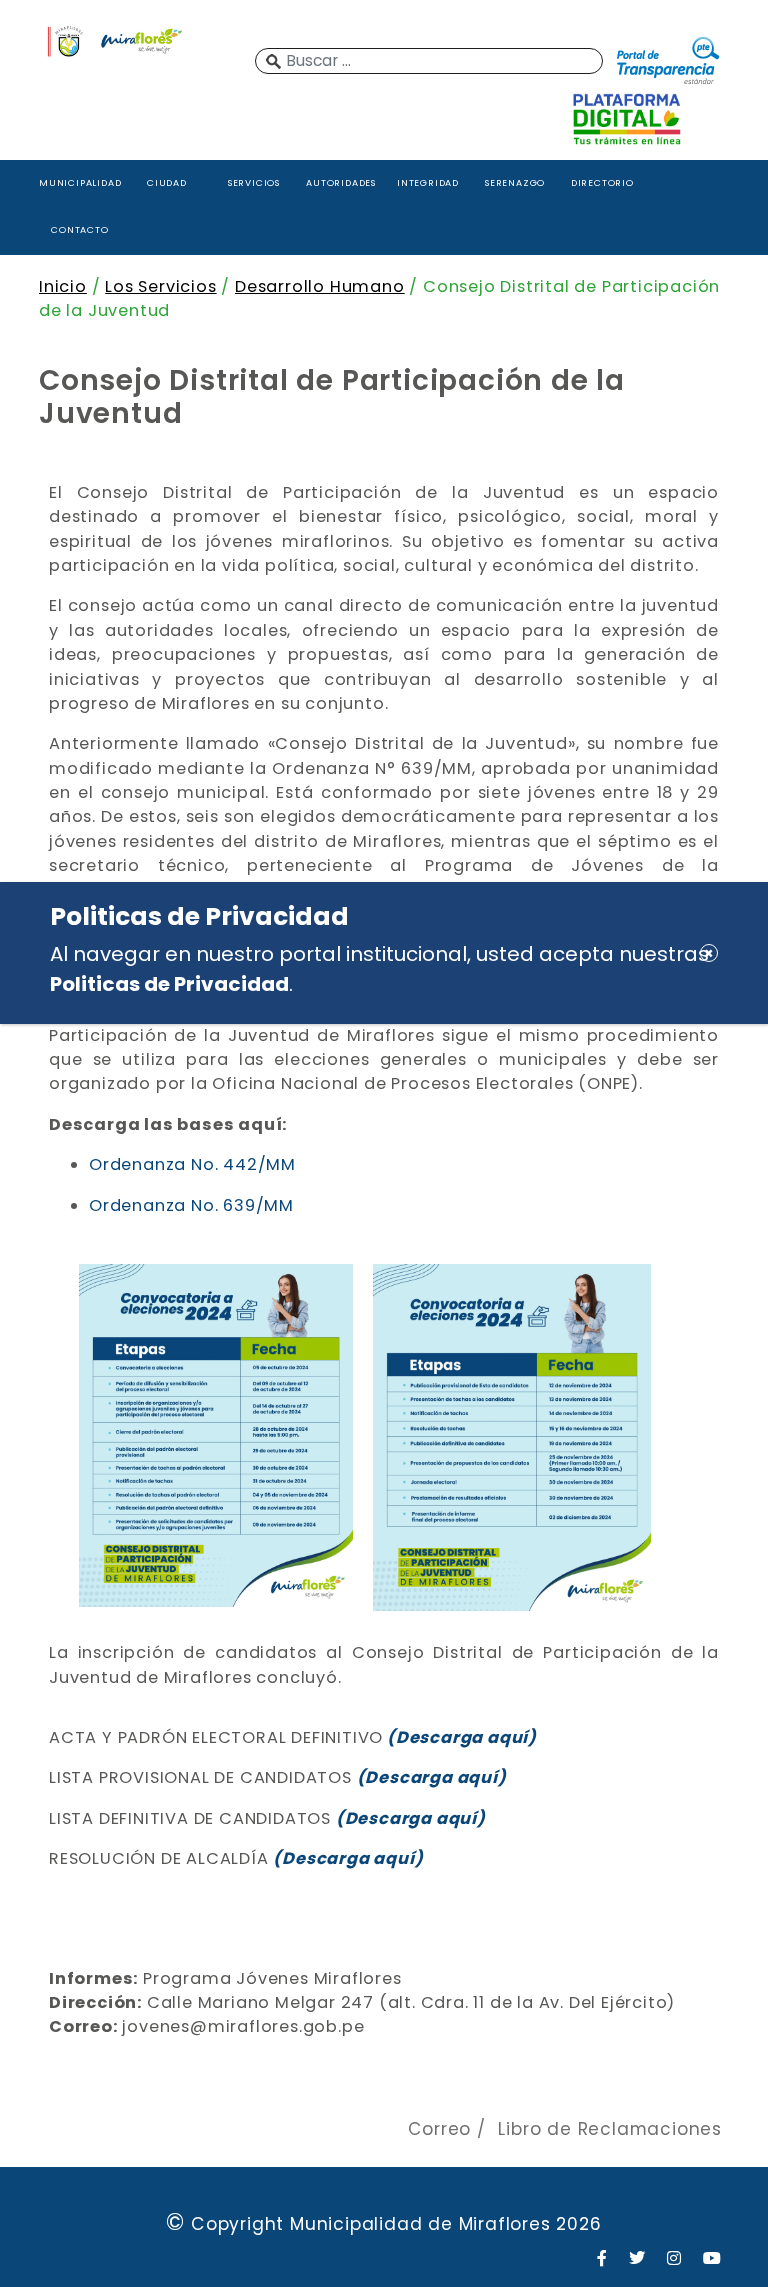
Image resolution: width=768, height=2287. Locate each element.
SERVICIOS (254, 182)
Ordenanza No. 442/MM (192, 1164)
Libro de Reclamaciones (610, 2129)
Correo (439, 2129)
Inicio (63, 286)
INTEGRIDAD (428, 182)
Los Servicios (160, 286)
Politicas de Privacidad (169, 984)
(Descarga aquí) (348, 1858)
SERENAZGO (515, 182)
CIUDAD (167, 182)
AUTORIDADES (341, 182)
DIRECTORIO (602, 182)
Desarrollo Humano (320, 286)
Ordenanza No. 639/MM (194, 1205)
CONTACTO (79, 229)
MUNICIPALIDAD (80, 182)
